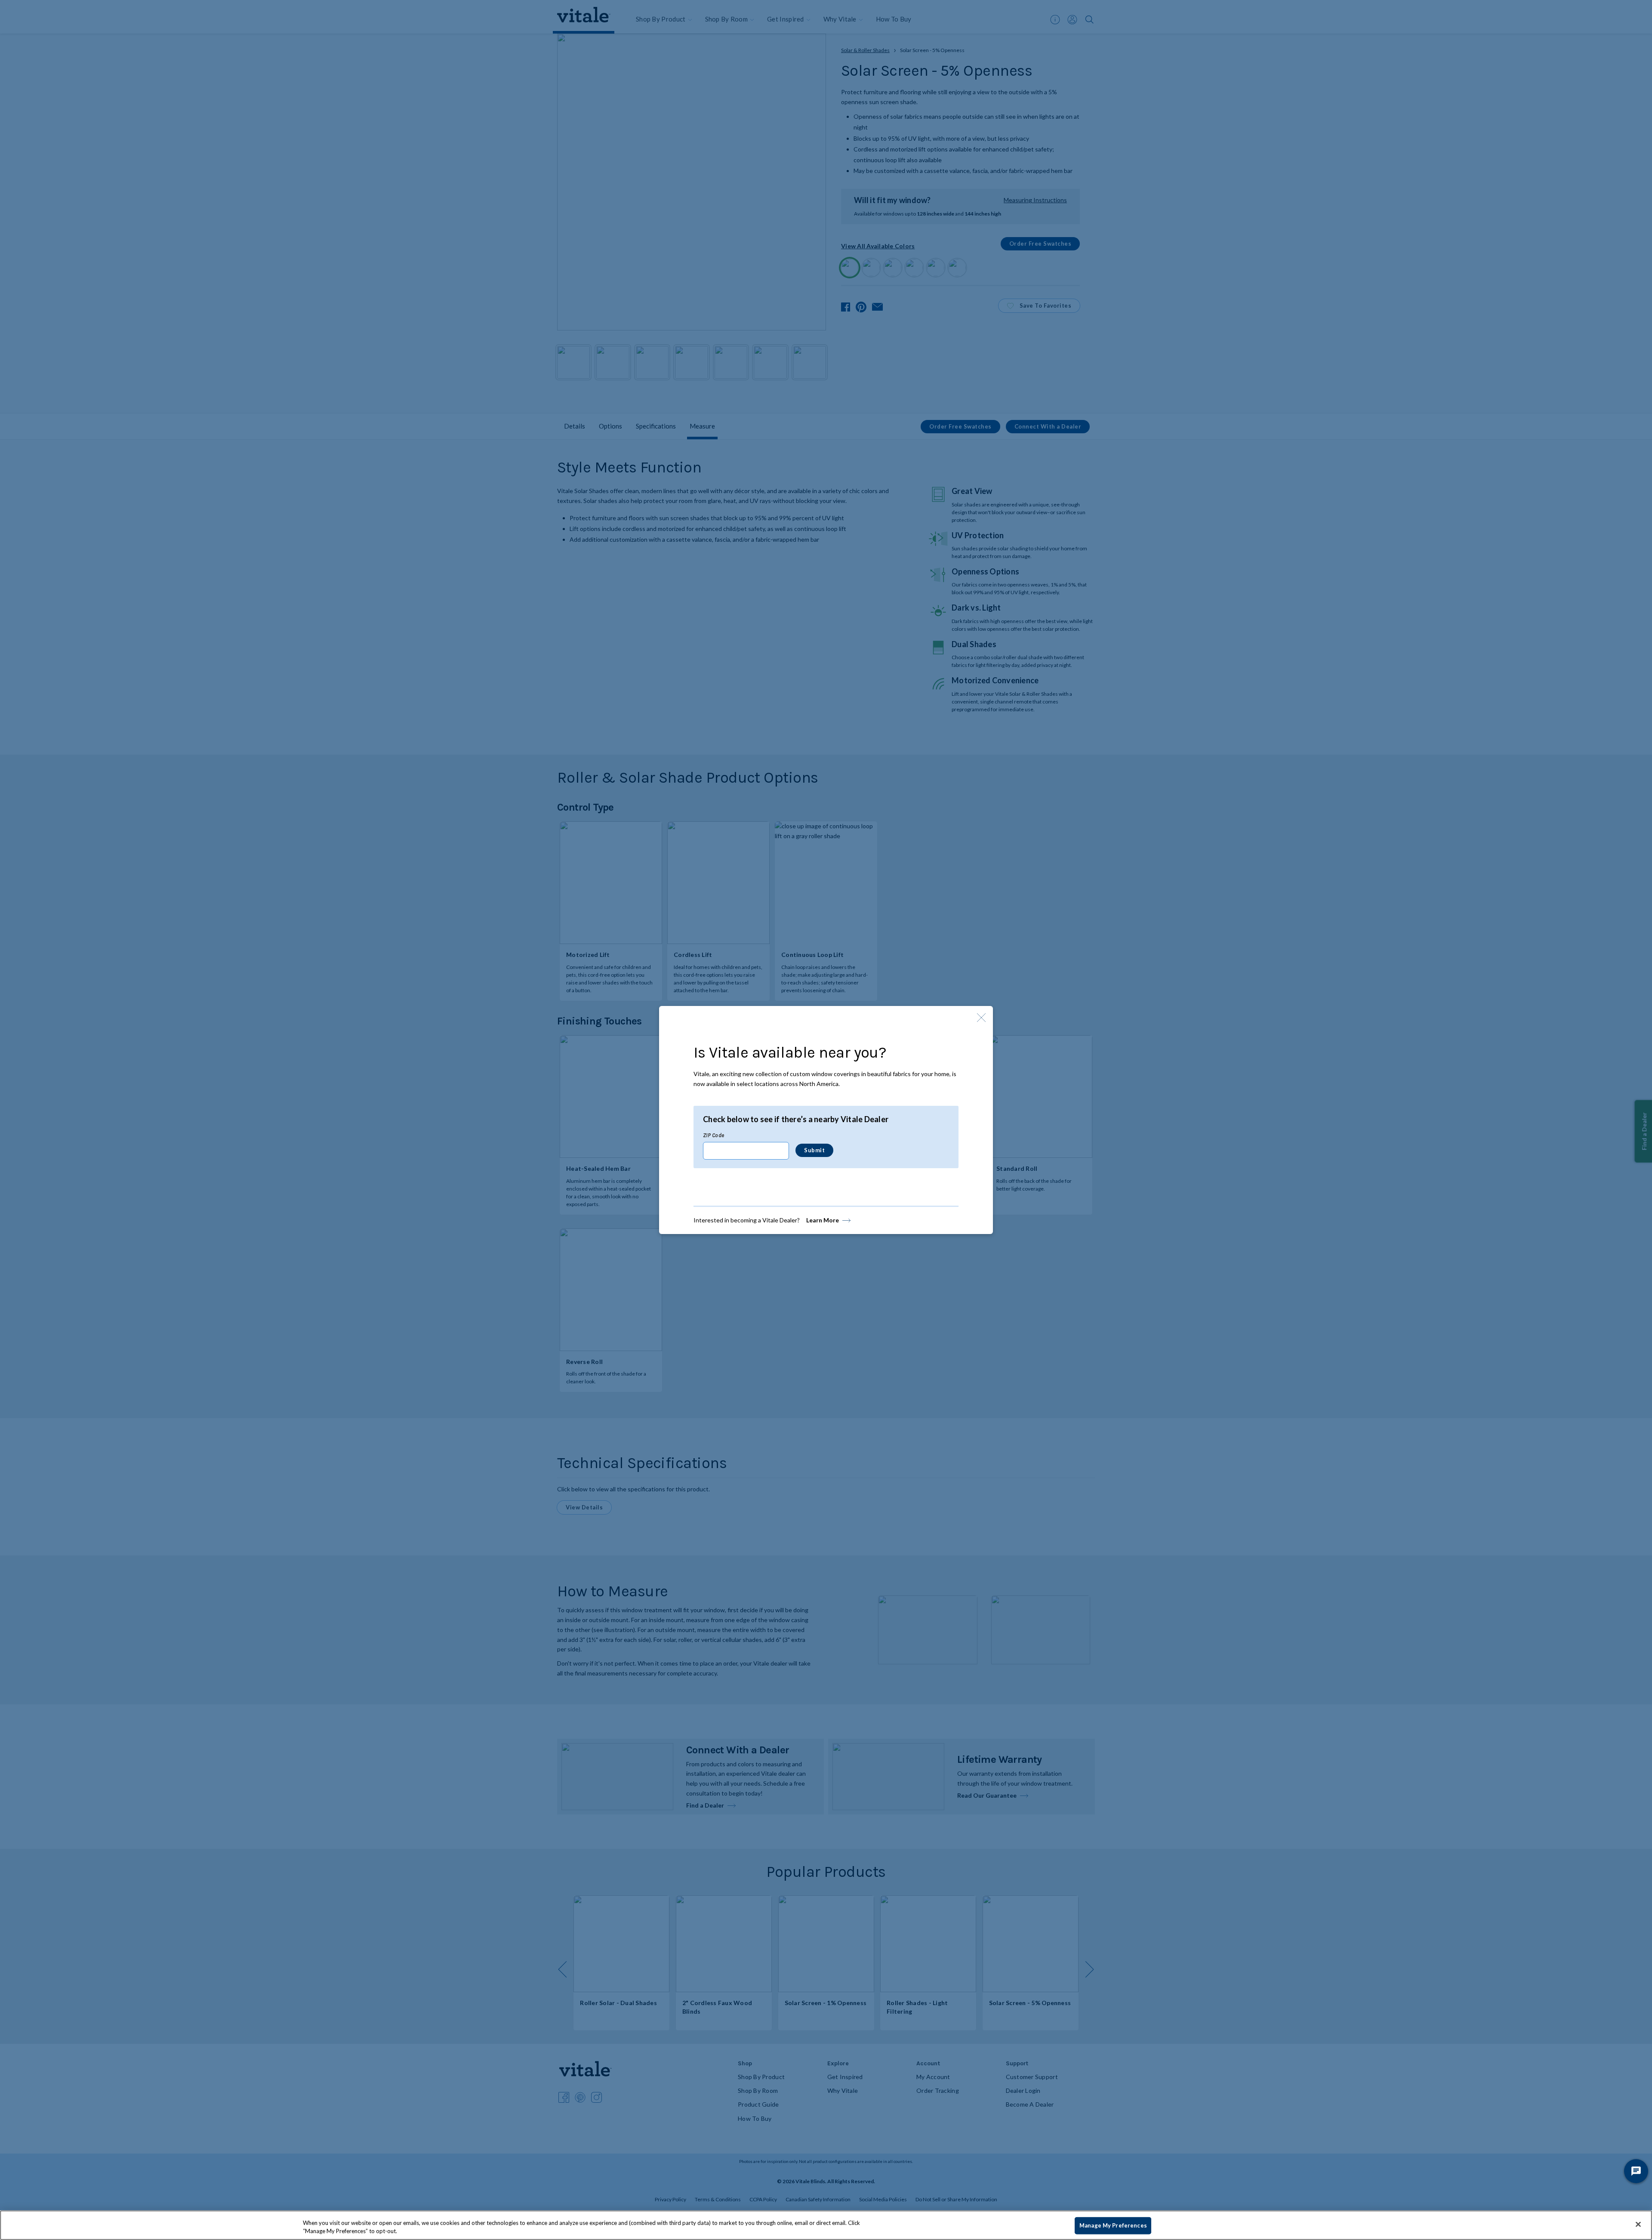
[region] (826, 2225)
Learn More (823, 1220)
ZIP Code (714, 1135)
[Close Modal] (981, 1018)
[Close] (1638, 2225)
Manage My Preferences (1113, 2225)
